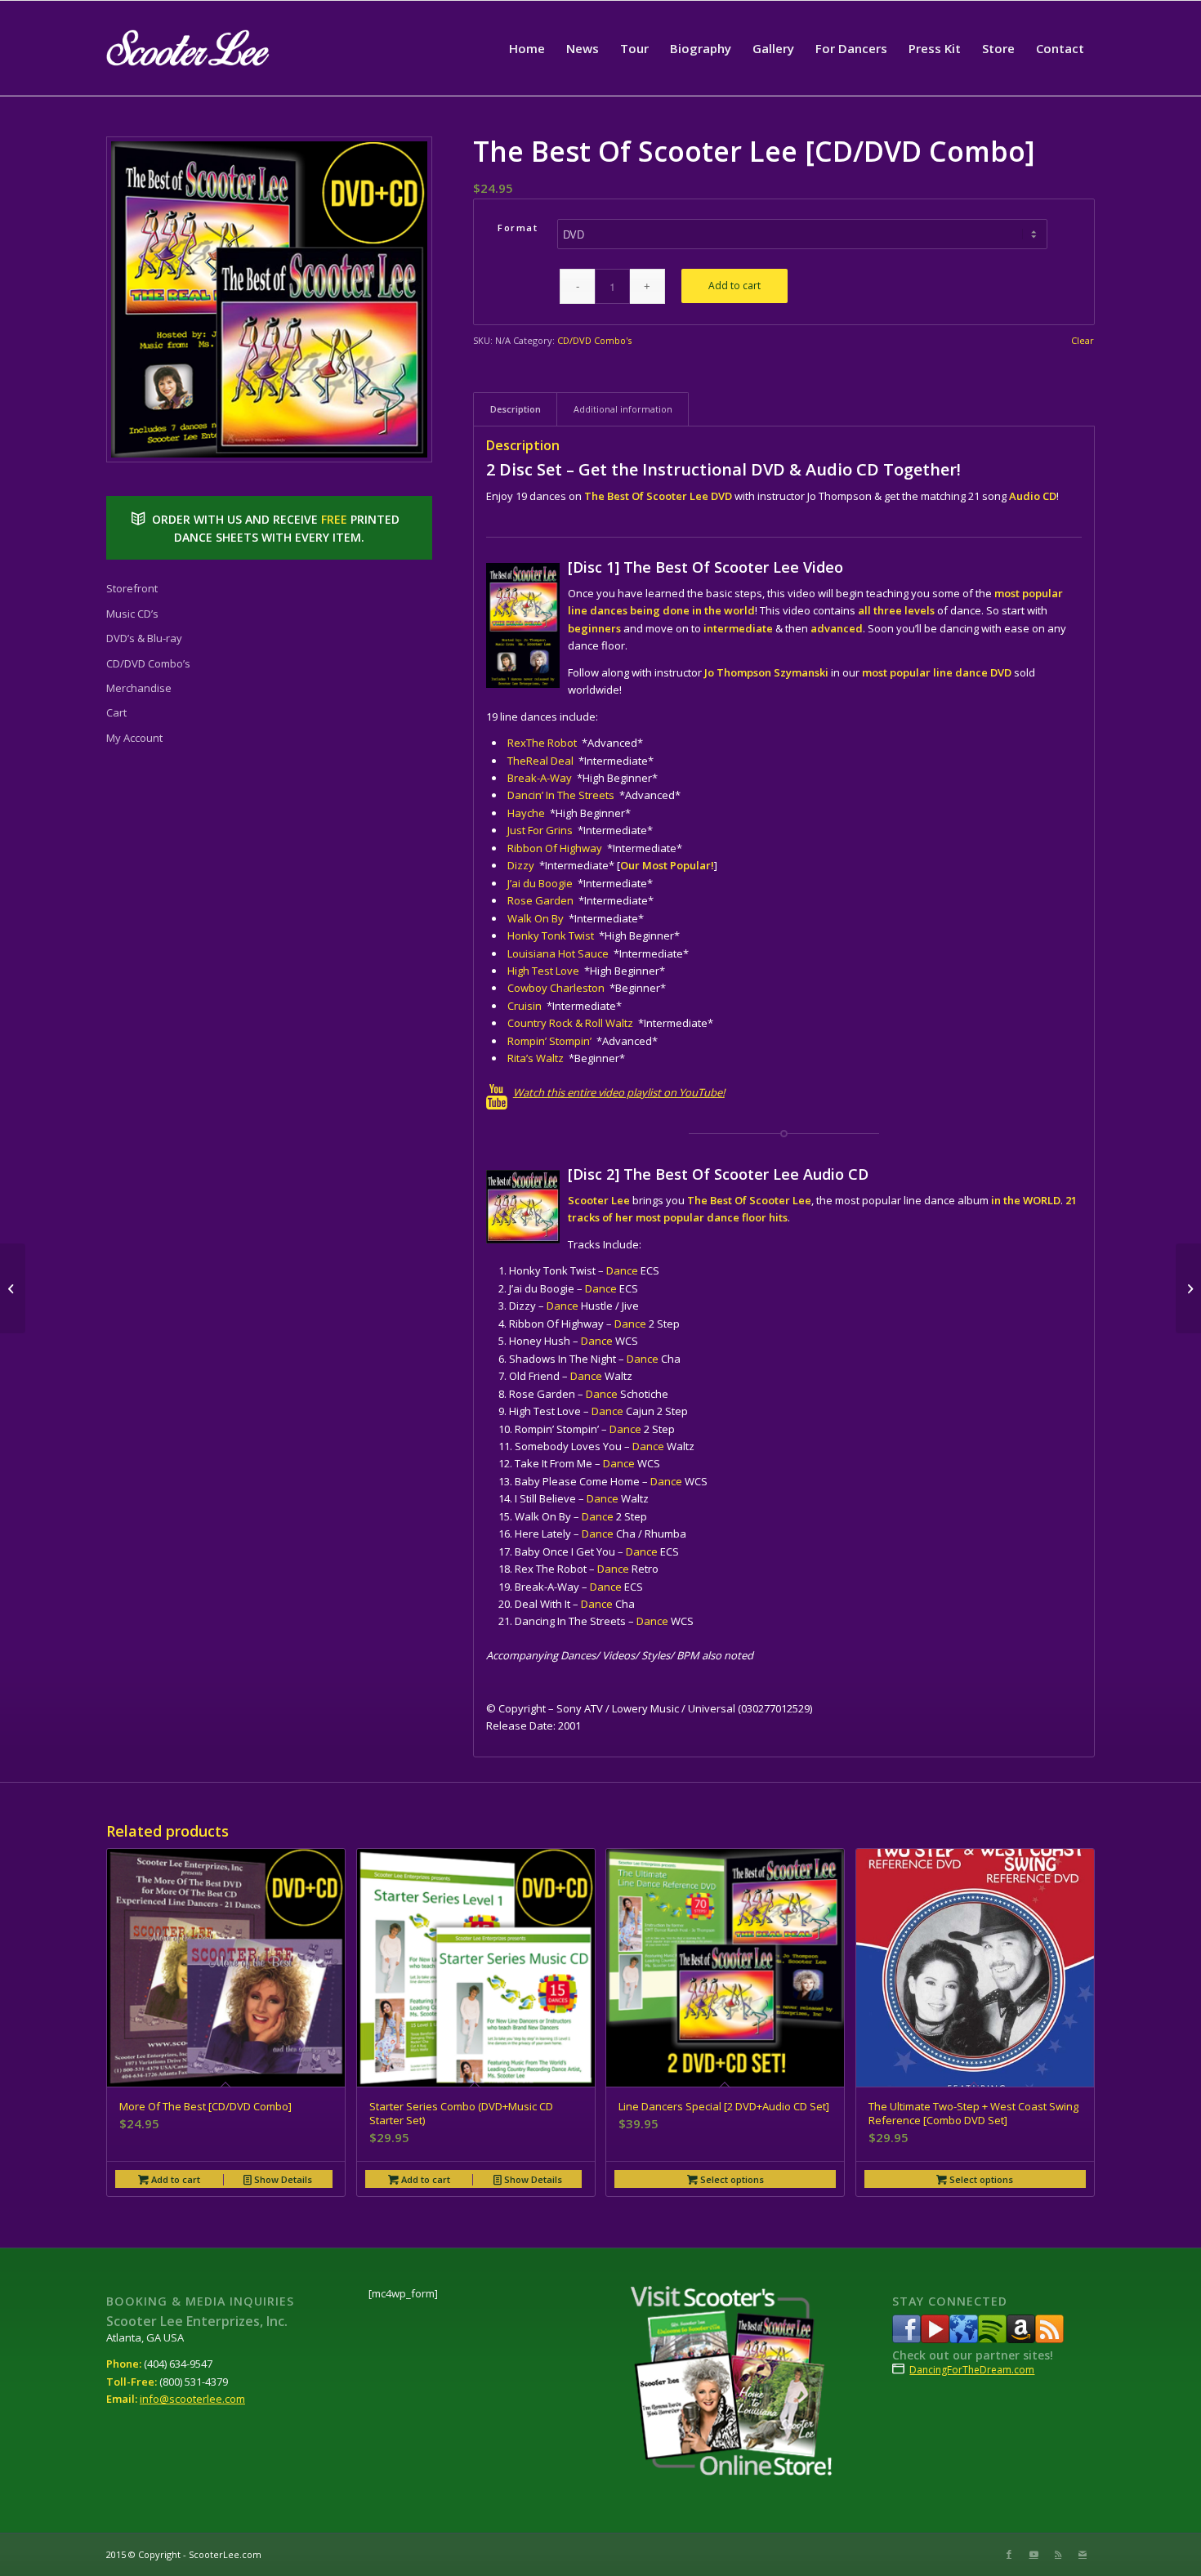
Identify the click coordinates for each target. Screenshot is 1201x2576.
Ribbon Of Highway (555, 848)
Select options (731, 2179)
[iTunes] (964, 2339)
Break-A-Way (541, 778)
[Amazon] (1021, 2339)
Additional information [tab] (623, 409)
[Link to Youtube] (1034, 2554)
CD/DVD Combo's (594, 340)
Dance (622, 1270)
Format (518, 228)
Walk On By (536, 918)
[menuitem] (527, 48)
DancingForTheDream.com (972, 2370)
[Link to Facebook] (1009, 2554)
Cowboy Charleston (556, 988)
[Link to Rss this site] (1058, 2554)
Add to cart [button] (174, 2179)
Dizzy (521, 865)
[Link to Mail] (1083, 2554)
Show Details (282, 2179)
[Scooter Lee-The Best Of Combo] (269, 299)
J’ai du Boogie (540, 883)
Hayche (526, 813)
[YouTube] (935, 2339)
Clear (1083, 340)
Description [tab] (516, 409)
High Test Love (543, 971)
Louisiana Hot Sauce (558, 953)
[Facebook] (906, 2339)
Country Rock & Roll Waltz (570, 1023)
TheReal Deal (540, 761)
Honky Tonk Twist (551, 935)
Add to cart (734, 286)
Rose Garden (540, 900)
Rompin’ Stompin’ (549, 1041)
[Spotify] (992, 2339)
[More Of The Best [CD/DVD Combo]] (1188, 1288)
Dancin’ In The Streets (561, 795)
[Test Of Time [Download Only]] (13, 1288)
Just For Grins (540, 830)
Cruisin (525, 1006)
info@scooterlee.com (192, 2399)
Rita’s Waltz (536, 1058)
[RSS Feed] (1049, 2339)
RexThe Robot (542, 743)
